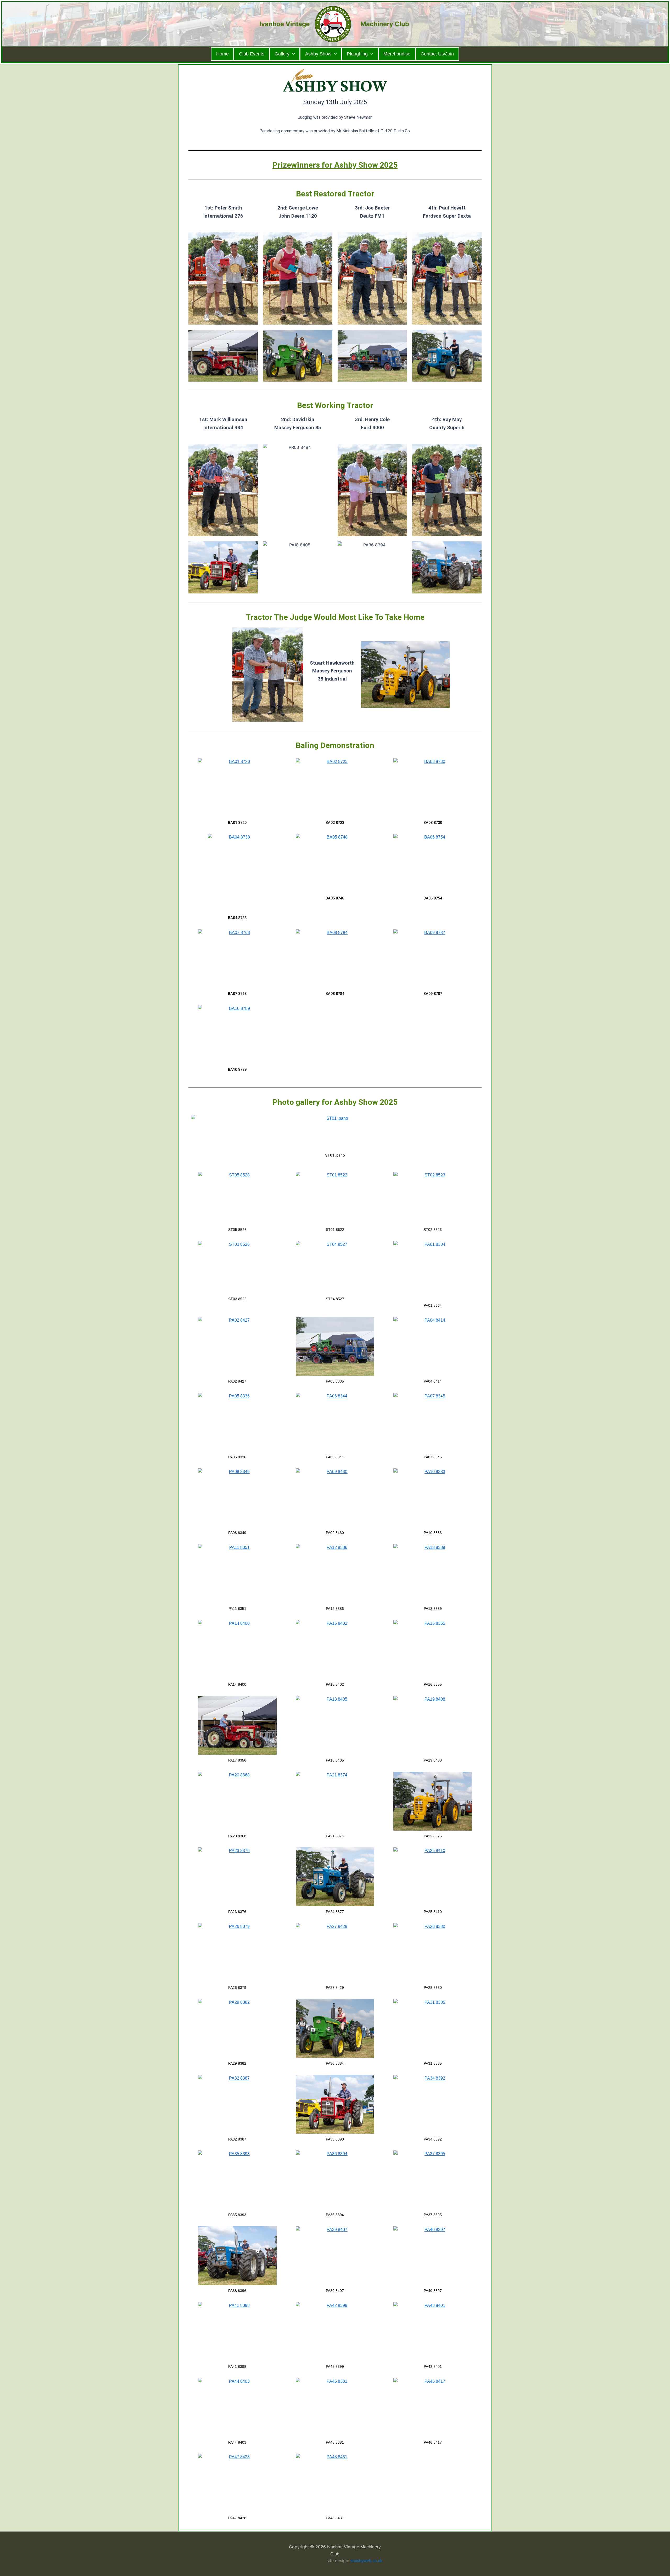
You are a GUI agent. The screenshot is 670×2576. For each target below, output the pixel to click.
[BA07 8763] (237, 959)
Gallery (282, 54)
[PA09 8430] (335, 1498)
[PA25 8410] (433, 1877)
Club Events (252, 54)
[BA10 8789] (237, 1035)
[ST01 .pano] (335, 1132)
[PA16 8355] (433, 1649)
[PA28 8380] (433, 1953)
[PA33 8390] (335, 2104)
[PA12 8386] (335, 1574)
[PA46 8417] (433, 2407)
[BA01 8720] (237, 788)
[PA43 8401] (433, 2332)
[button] (292, 54)
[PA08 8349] (237, 1498)
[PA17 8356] (237, 1725)
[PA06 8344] (335, 1422)
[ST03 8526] (237, 1267)
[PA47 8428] (237, 2483)
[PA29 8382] (237, 2028)
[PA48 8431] (335, 2483)
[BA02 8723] (335, 788)
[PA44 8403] (237, 2407)
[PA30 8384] (335, 2028)
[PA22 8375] (433, 1801)
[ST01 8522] (335, 1198)
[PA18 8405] (335, 1725)
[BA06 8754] (433, 863)
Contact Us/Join (437, 54)
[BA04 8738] (237, 873)
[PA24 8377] (335, 1877)
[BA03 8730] (433, 788)
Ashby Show (318, 54)
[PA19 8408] (433, 1725)
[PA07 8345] (433, 1422)
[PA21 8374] (335, 1801)
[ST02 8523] (433, 1198)
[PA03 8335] (335, 1346)
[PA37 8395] (433, 2180)
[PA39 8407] (335, 2256)
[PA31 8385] (433, 2028)
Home (222, 54)
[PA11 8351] (237, 1574)
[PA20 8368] (237, 1801)
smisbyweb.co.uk (366, 2561)
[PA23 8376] (237, 1877)
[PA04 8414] (433, 1346)
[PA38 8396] (237, 2256)
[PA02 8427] (237, 1346)
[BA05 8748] (335, 863)
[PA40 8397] (433, 2256)
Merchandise (397, 54)
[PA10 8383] (433, 1498)
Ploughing (357, 54)
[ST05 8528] (237, 1198)
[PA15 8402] (335, 1649)
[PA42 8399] (335, 2332)
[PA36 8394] (335, 2180)
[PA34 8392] (433, 2104)
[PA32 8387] (237, 2104)
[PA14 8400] (237, 1649)
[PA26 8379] (237, 1953)
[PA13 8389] (433, 1574)
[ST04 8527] (335, 1267)
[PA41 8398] (237, 2332)
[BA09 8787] (433, 959)
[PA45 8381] (335, 2407)
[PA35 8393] (237, 2180)
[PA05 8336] (237, 1422)
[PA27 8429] (335, 1953)
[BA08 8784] (335, 959)
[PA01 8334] (433, 1270)
